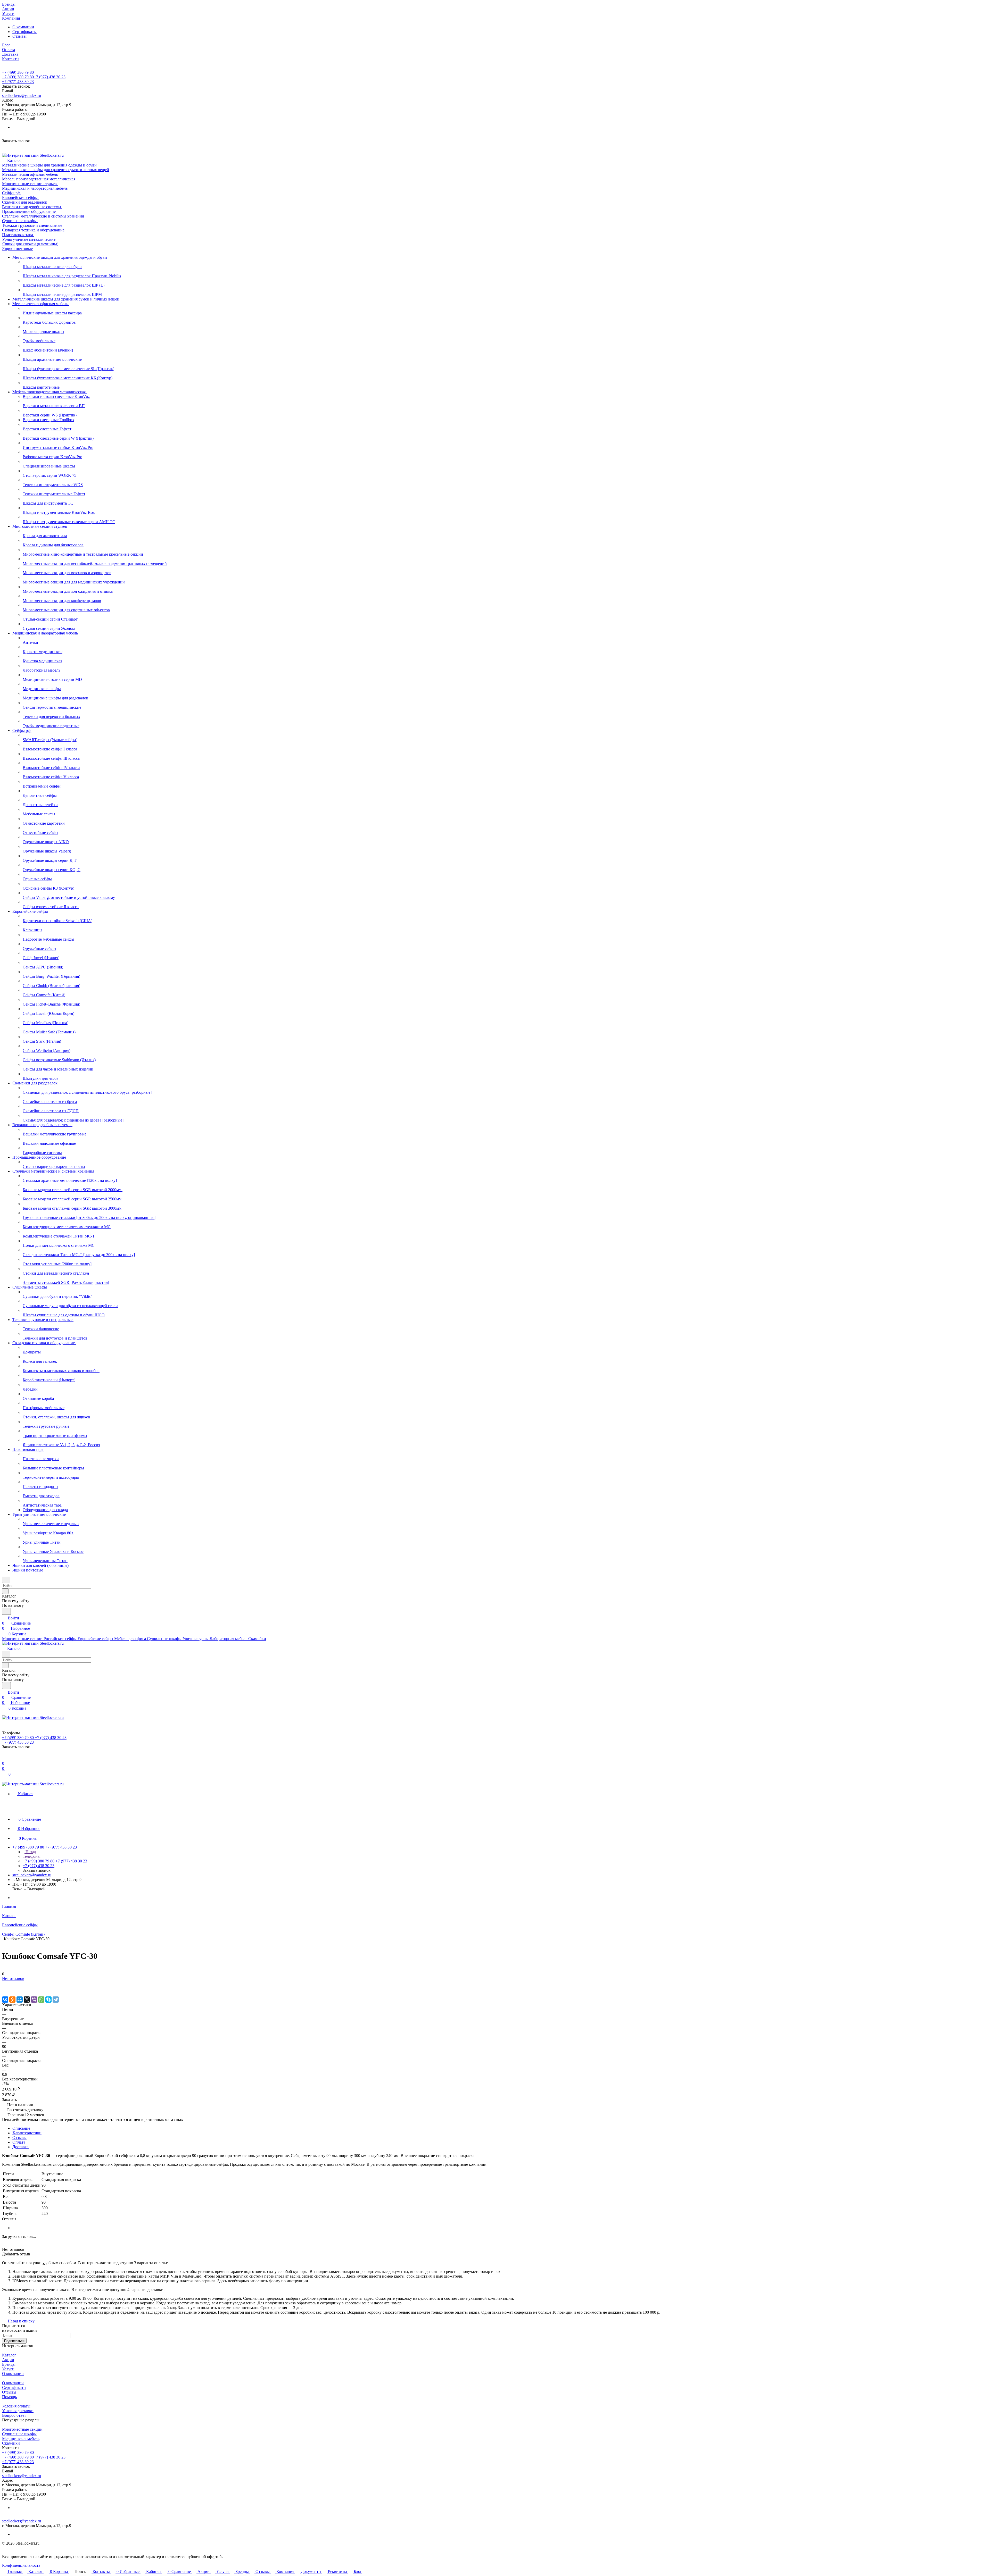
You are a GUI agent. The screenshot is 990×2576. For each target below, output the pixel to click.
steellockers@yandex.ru (22, 95)
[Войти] (4, 1758)
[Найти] (6, 1611)
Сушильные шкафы (19, 2434)
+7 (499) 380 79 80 (18, 72)
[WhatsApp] (41, 2000)
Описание (21, 2128)
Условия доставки (18, 2411)
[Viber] (34, 2000)
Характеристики (27, 2133)
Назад (30, 1852)
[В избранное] (4, 1984)
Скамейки (11, 2443)
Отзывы (19, 36)
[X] (27, 2000)
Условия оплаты (16, 2406)
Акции (8, 2360)
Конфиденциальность (21, 2565)
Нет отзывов (13, 1979)
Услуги (8, 2369)
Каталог (9, 2355)
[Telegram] (56, 2000)
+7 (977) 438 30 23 (18, 82)
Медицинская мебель (21, 2439)
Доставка (20, 2147)
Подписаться (14, 2341)
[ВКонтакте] (5, 2000)
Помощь (9, 2397)
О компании (23, 27)
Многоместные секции (22, 2429)
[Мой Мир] (20, 2000)
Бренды (9, 2364)
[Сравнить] (5, 1989)
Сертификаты (24, 32)
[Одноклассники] (12, 2000)
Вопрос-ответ (14, 2415)
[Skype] (48, 2000)
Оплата (19, 2142)
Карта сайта (13, 2548)
